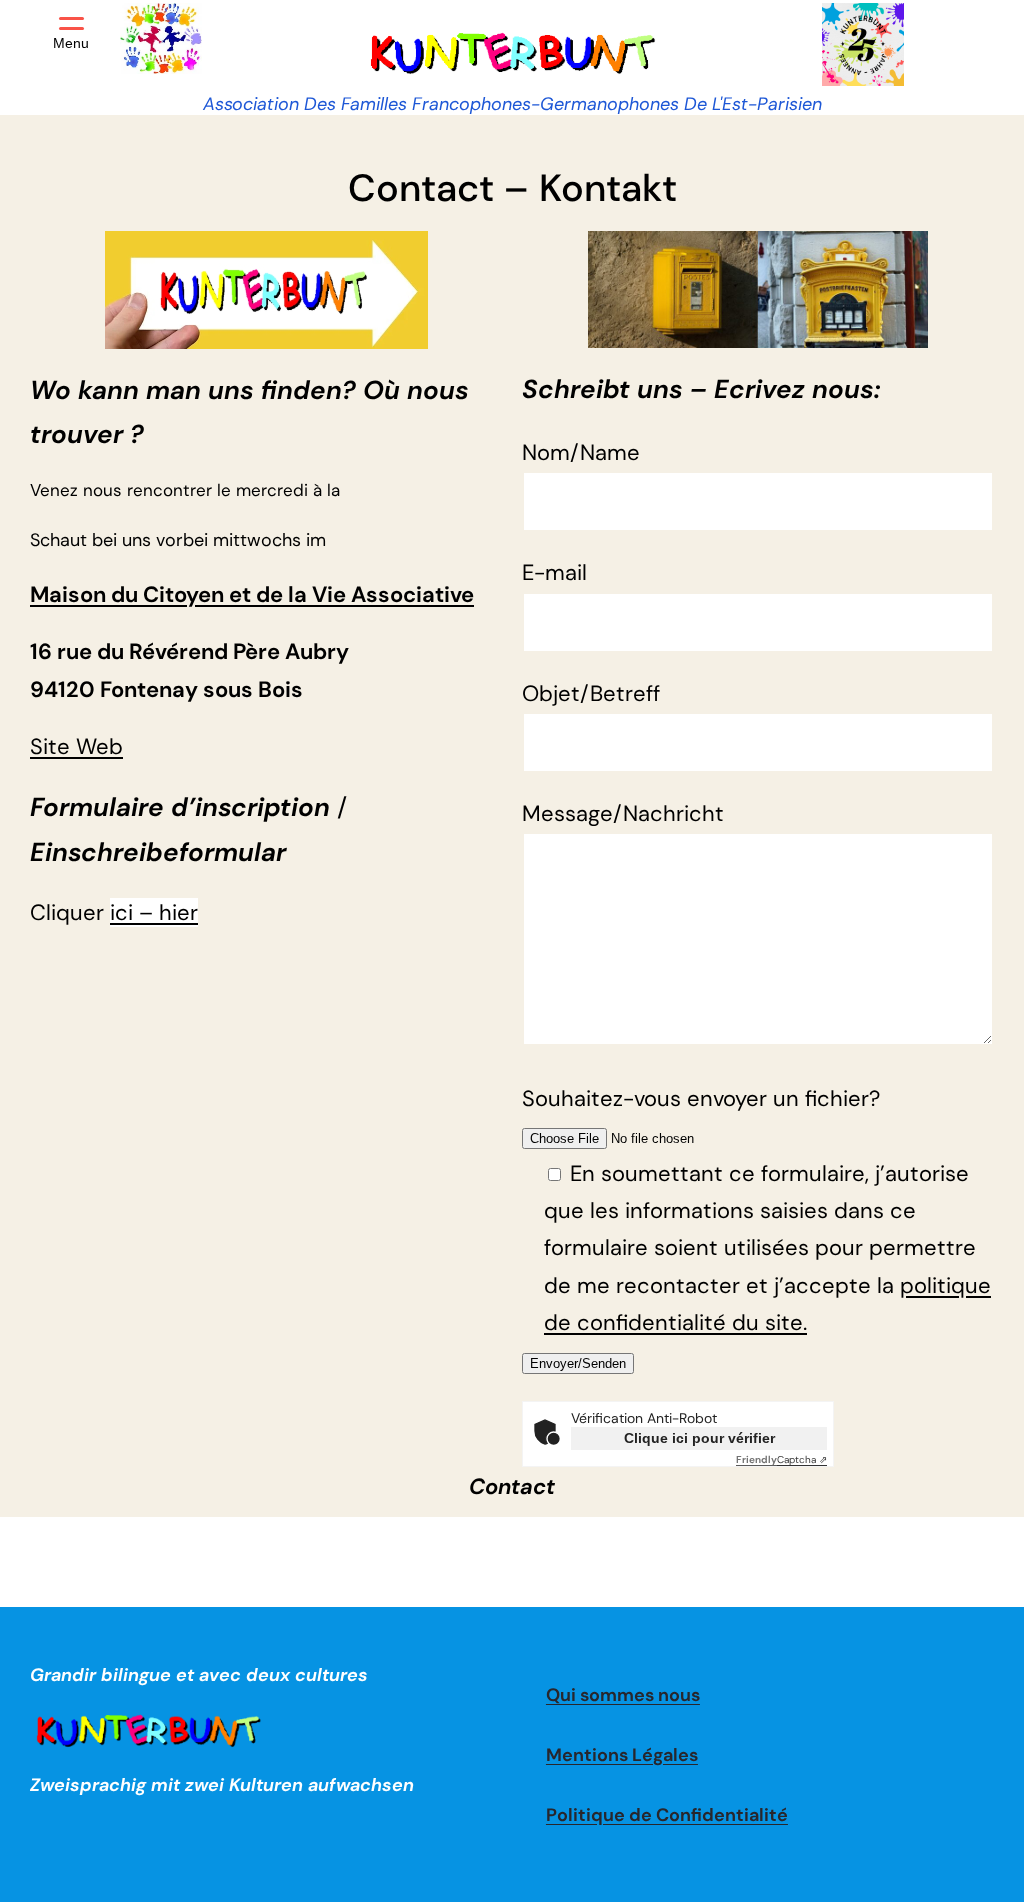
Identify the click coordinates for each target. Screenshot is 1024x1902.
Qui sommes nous (623, 1695)
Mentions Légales (622, 1755)
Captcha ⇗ (781, 1459)
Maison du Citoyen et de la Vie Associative (252, 594)
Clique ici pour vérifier (699, 1438)
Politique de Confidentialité (667, 1815)
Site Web (76, 746)
